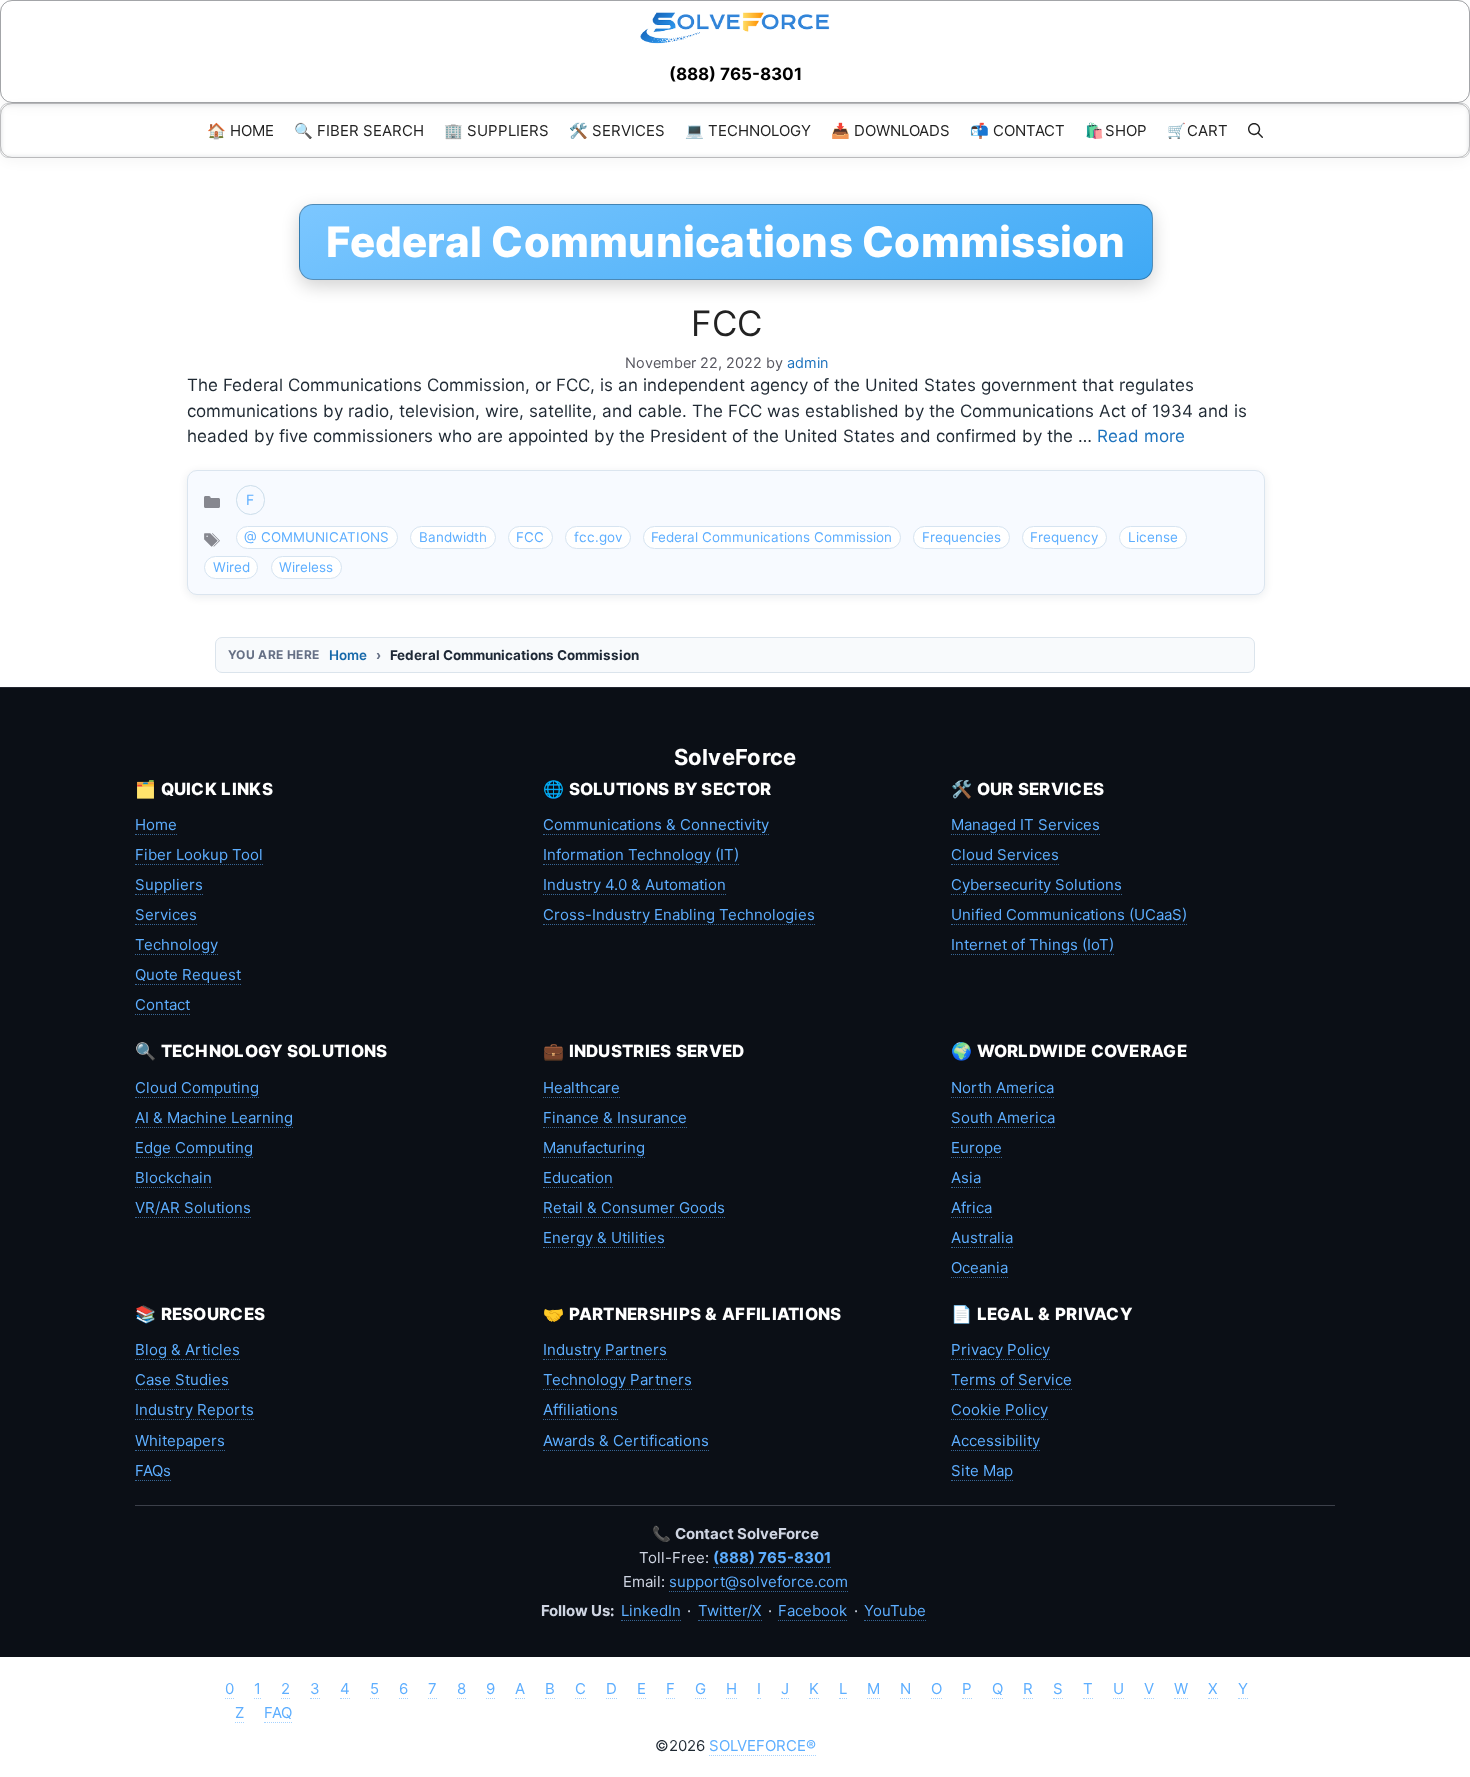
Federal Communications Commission (771, 537)
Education (578, 1177)
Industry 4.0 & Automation (634, 884)
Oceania (979, 1267)
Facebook (812, 1610)
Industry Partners (605, 1349)
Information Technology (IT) (641, 854)
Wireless (306, 567)
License (1153, 537)
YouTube (895, 1610)
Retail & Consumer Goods (634, 1207)
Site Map (982, 1470)
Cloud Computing (197, 1087)
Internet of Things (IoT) (1032, 944)
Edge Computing (194, 1147)
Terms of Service (1011, 1379)
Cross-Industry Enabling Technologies (679, 914)
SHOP (1116, 130)
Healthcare (581, 1087)
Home (348, 655)
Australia (982, 1237)
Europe (976, 1147)
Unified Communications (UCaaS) (1069, 914)
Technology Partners (617, 1379)
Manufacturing (594, 1147)
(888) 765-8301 (735, 74)
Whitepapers (180, 1440)
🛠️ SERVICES (617, 130)
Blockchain (173, 1177)
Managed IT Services (1025, 824)
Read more (1141, 436)
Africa (971, 1207)
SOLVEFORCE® (762, 1745)
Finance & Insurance (615, 1117)
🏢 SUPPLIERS (496, 130)
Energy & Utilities (604, 1237)
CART (1197, 130)
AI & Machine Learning (214, 1117)
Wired (231, 567)
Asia (966, 1177)
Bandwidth (453, 537)
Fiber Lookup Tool (199, 854)
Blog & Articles (187, 1349)
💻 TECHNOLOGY (748, 130)
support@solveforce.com (758, 1581)
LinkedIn (651, 1610)
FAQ (278, 1712)
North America (1002, 1087)
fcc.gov (598, 537)
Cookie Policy (999, 1409)
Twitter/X (730, 1610)
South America (1003, 1117)
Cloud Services (1005, 854)
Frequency (1064, 537)
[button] (1255, 130)
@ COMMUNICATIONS (316, 537)
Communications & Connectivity (656, 824)
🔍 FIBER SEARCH (359, 130)
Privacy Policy (1000, 1349)
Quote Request (188, 974)
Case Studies (182, 1379)
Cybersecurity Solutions (1036, 884)
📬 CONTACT (1017, 130)
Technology (176, 944)
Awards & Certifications (626, 1440)
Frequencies (961, 537)
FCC (726, 323)
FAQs (153, 1470)
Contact (162, 1004)
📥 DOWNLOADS (890, 130)
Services (166, 914)
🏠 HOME (240, 130)
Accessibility (995, 1440)
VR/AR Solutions (193, 1207)
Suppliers (169, 884)
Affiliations (580, 1409)
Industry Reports (194, 1409)
